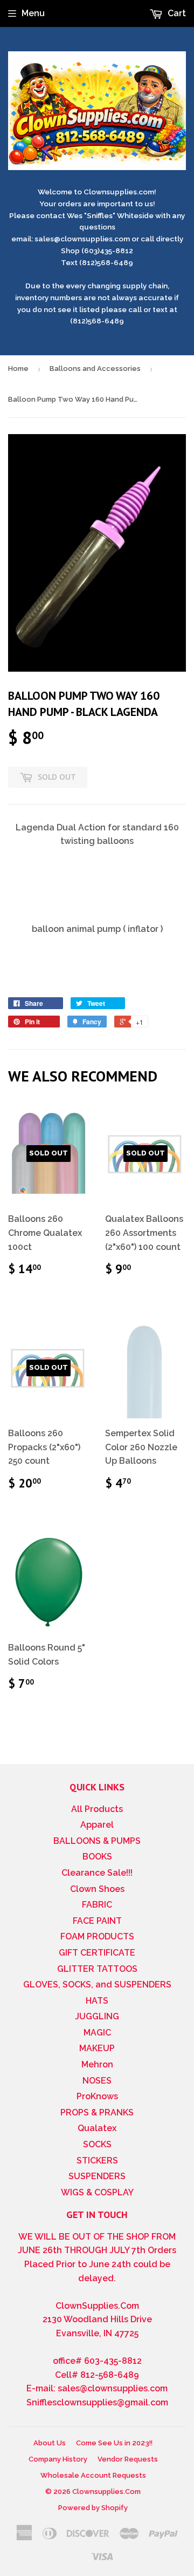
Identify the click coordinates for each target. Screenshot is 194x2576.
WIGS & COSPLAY (97, 2192)
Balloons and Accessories (95, 369)
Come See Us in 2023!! (114, 2443)
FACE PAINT (97, 1921)
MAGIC (97, 2033)
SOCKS (97, 2144)
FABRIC (97, 1905)
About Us (50, 2443)
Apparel (97, 1825)
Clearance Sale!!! (97, 1873)
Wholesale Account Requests (93, 2475)
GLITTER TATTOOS (97, 1969)
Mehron (97, 2064)
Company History (58, 2459)
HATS (97, 2001)
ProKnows (97, 2096)
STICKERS (97, 2161)
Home (18, 369)
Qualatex (97, 2128)
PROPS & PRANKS (97, 2112)
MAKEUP (97, 2048)
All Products (97, 1809)
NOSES (97, 2081)
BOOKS (97, 1857)
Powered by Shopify (93, 2508)
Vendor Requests (128, 2459)
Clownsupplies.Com (106, 2492)
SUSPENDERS (97, 2176)
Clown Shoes (97, 1889)
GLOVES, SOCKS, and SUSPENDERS (97, 1985)
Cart (176, 13)
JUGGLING (97, 2016)
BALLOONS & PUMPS (97, 1841)
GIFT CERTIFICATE (97, 1953)
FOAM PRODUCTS (97, 1936)
